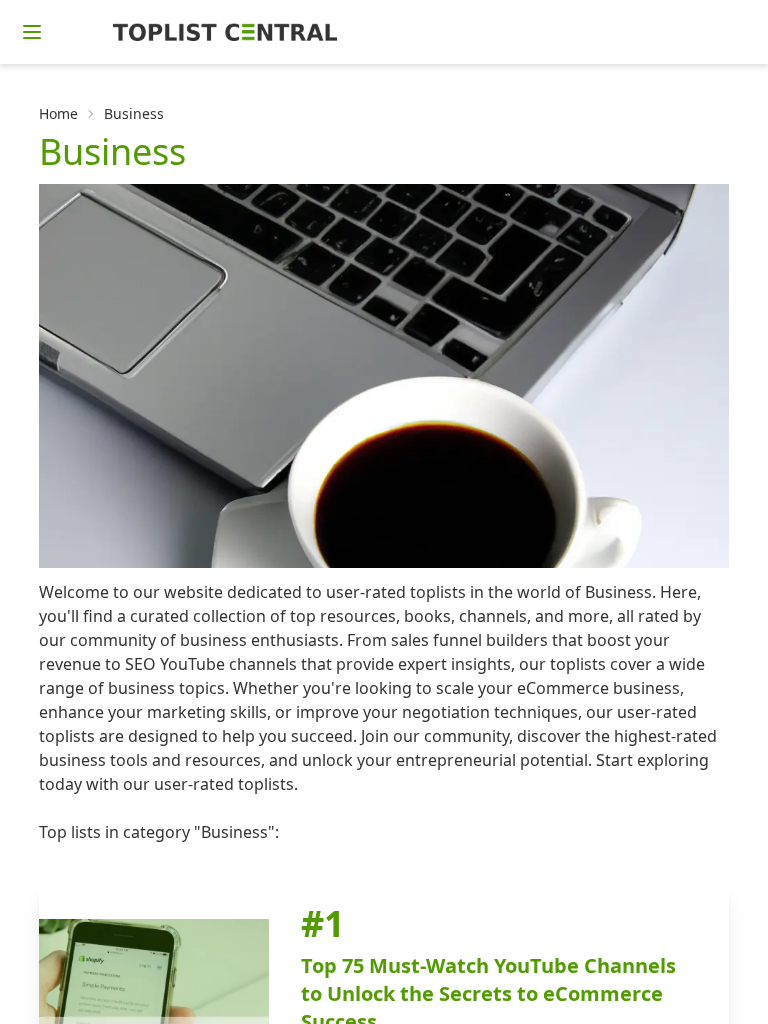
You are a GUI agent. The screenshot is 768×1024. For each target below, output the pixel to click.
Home (58, 113)
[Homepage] (225, 32)
